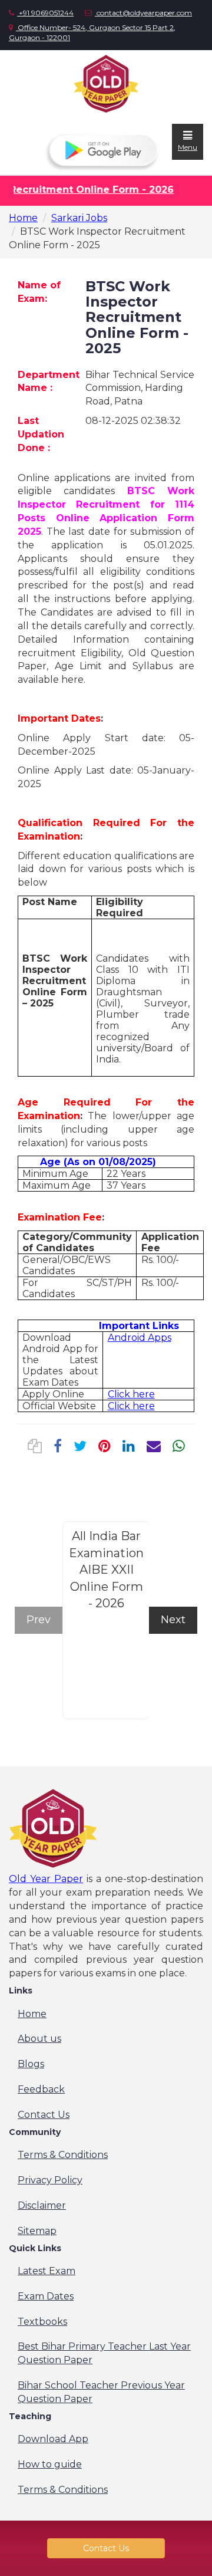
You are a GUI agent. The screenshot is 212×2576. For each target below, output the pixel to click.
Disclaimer (42, 2205)
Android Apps (140, 1338)
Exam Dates (46, 2296)
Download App (53, 2439)
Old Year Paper (46, 1879)
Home (23, 218)
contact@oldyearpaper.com (143, 13)
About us (39, 2039)
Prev (39, 1620)
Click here (131, 1394)
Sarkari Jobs (79, 218)
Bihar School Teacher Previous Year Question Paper (101, 2392)
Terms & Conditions (63, 2155)
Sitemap (37, 2231)
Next (173, 1620)
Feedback (41, 2089)
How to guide (50, 2464)
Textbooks (42, 2322)
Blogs (31, 2064)
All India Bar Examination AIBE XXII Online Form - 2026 (106, 1570)
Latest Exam (47, 2271)
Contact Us (44, 2115)
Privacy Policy (50, 2180)
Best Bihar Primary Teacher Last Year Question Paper (104, 2353)
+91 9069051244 (45, 13)
